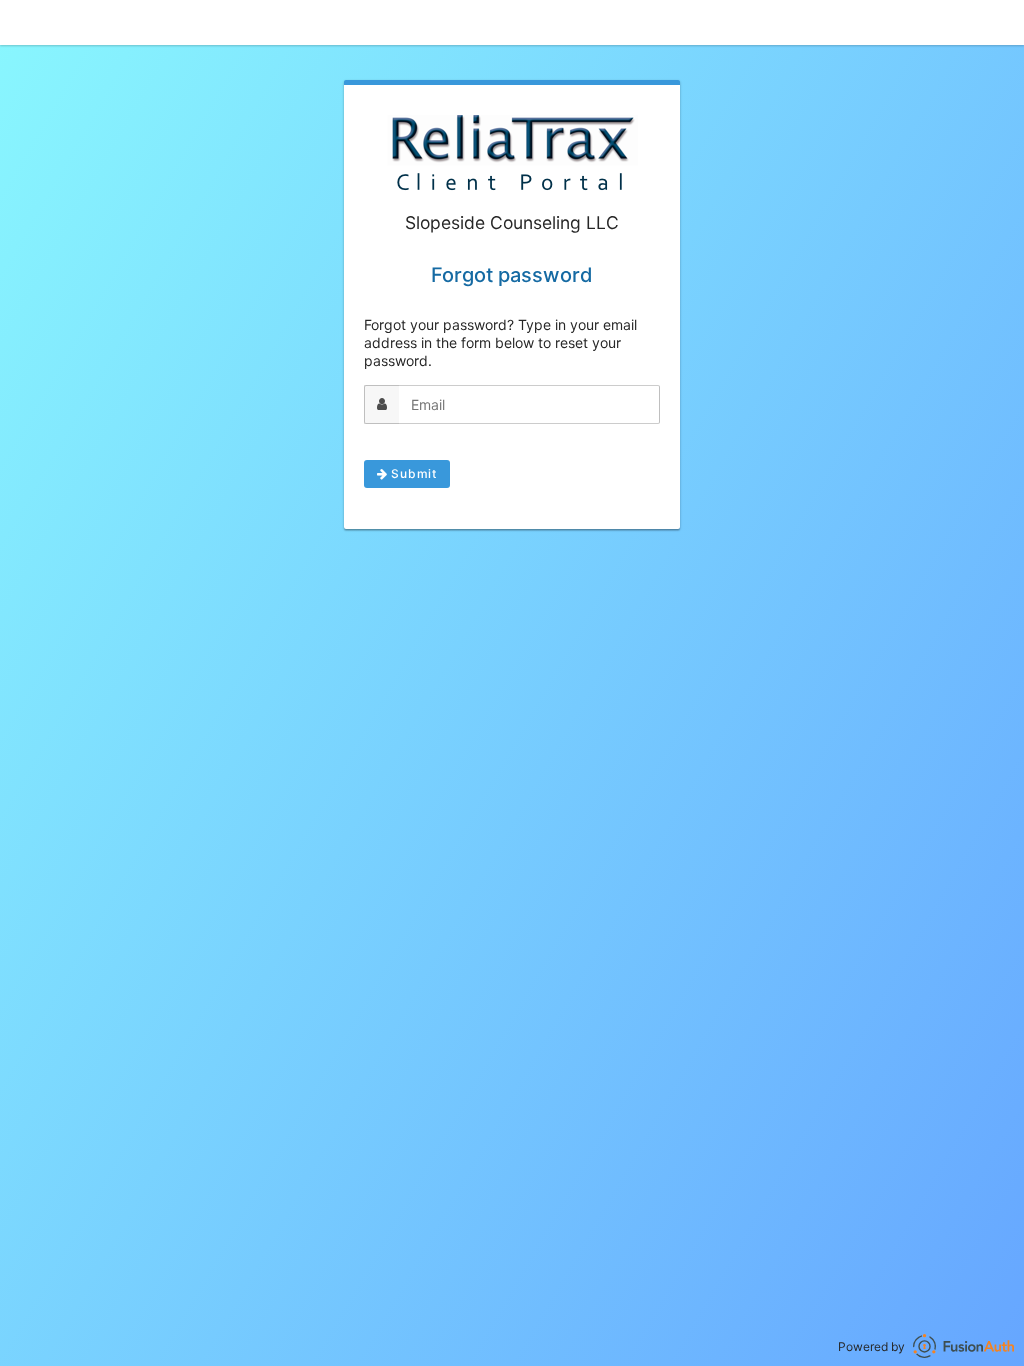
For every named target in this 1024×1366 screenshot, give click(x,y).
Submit (412, 473)
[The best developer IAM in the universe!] (963, 1346)
